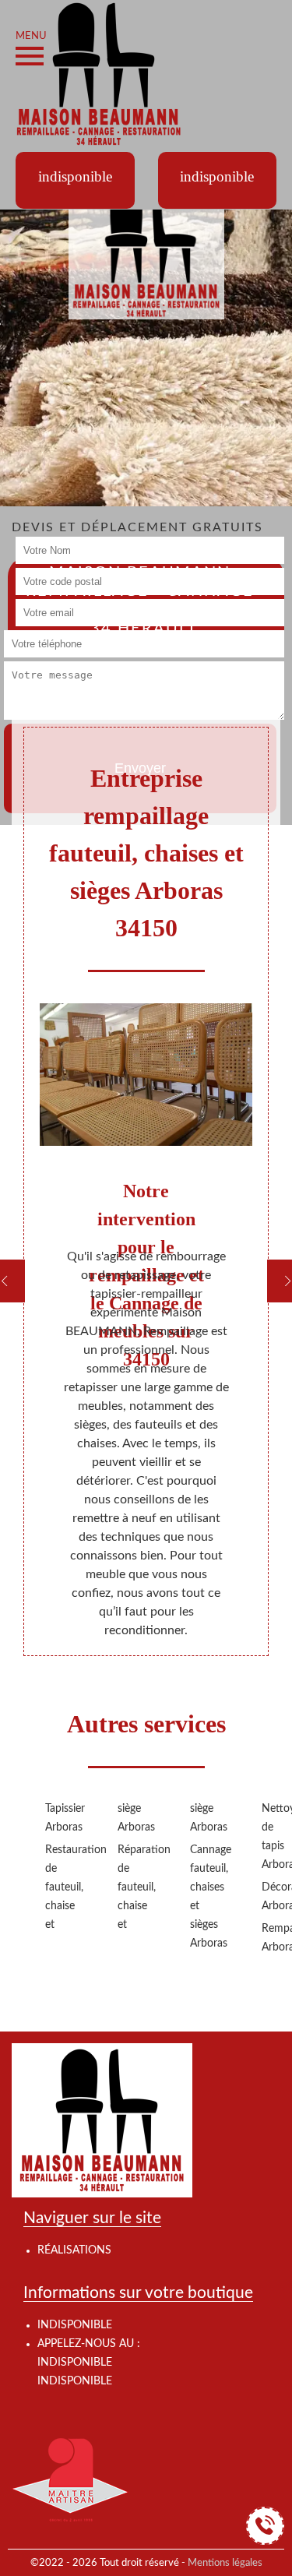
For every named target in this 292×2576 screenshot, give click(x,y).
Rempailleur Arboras (273, 1938)
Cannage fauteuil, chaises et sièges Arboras (201, 1897)
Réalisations (74, 2250)
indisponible (75, 2363)
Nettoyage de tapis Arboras (273, 1837)
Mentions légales (225, 2563)
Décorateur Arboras (273, 1897)
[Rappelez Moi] (265, 2526)
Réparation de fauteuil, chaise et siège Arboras (165, 1867)
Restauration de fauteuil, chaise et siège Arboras (93, 1867)
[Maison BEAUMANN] (99, 73)
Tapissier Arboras (56, 1818)
